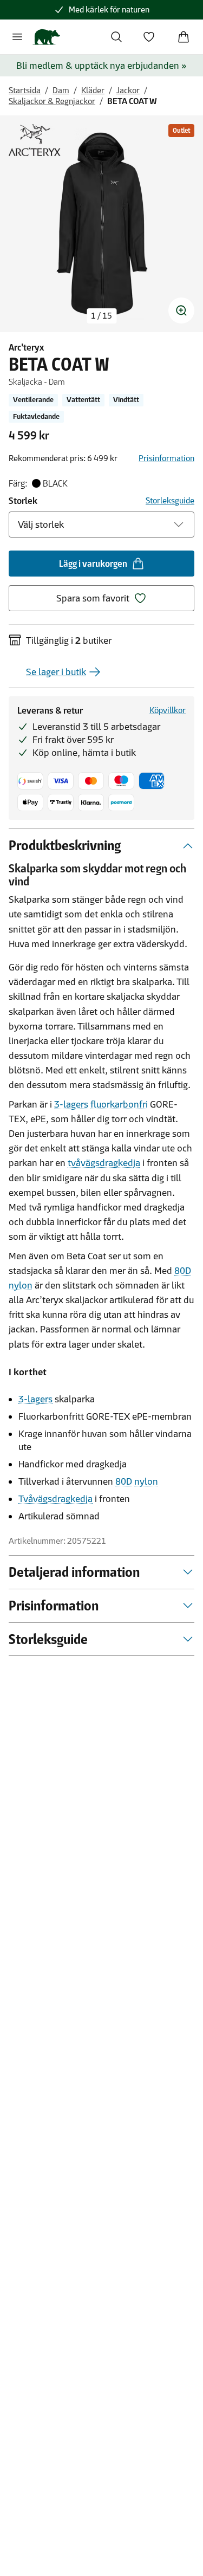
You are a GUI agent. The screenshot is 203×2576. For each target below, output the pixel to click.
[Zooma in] (181, 310)
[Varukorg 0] (184, 37)
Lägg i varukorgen (93, 564)
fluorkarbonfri (119, 1104)
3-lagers (71, 1104)
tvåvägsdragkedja (104, 1163)
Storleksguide (170, 500)
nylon (21, 1285)
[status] (101, 316)
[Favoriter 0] (149, 37)
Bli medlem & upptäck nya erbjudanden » (101, 66)
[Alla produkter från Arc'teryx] (35, 140)
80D (183, 1271)
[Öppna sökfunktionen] (116, 37)
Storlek (23, 501)
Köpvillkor (168, 710)
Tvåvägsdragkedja (55, 1499)
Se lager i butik (56, 672)
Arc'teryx (26, 347)
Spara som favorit (93, 598)
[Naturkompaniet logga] (46, 37)
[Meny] (17, 37)
